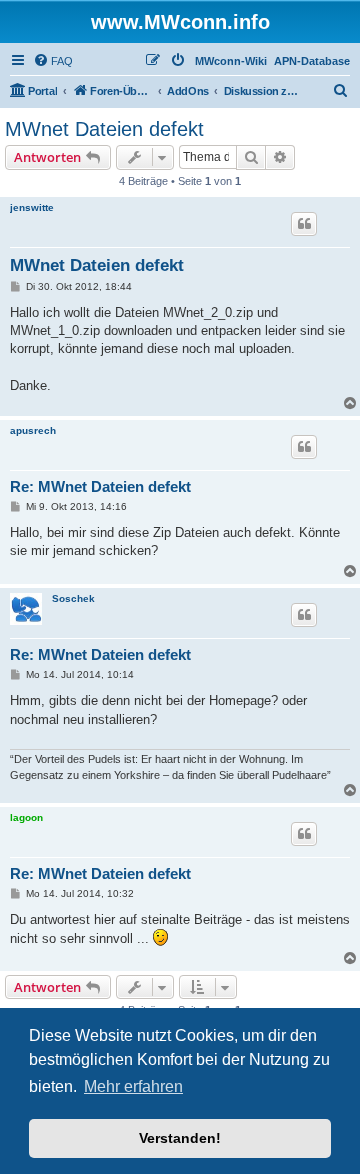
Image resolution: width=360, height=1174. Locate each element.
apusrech (33, 430)
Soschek (73, 598)
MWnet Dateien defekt (104, 129)
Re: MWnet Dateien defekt (100, 486)
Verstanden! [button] (180, 1138)
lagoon (26, 817)
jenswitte (32, 207)
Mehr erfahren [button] (133, 1086)
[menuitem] (53, 61)
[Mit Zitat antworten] (304, 224)
